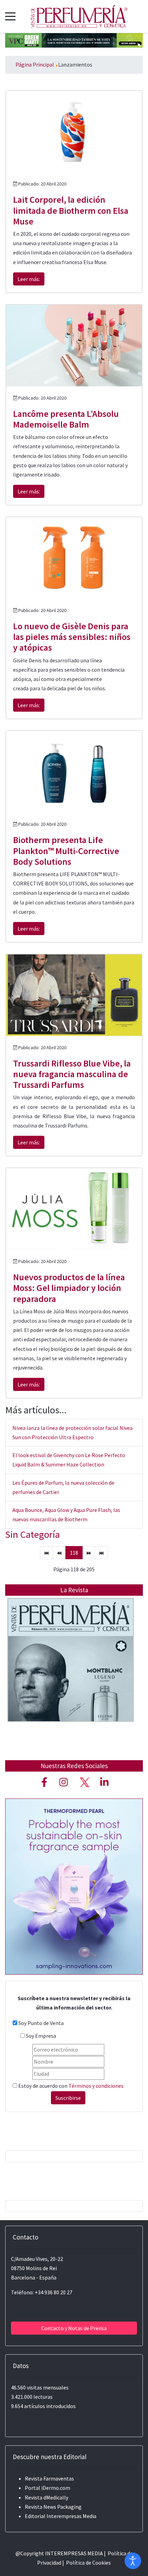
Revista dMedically (46, 2497)
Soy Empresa (41, 2036)
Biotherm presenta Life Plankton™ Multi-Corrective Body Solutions (66, 850)
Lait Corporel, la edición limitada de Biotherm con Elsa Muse (71, 210)
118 (74, 1553)
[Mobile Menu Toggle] (10, 16)
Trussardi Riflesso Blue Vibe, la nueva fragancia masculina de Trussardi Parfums (72, 1074)
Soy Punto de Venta (41, 2023)
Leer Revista (71, 1674)
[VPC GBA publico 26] (74, 40)
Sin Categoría (33, 1534)
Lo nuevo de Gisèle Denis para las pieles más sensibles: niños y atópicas (72, 637)
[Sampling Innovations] (74, 1886)
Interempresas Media (71, 2516)
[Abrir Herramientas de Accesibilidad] (133, 2561)
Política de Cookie (87, 2563)
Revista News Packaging (53, 2507)
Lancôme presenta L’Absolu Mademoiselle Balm (66, 419)
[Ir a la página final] (102, 1553)
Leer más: (29, 279)
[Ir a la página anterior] (59, 1553)
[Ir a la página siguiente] (89, 1553)
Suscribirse (68, 2098)
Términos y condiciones (96, 2086)
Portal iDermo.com (47, 2488)
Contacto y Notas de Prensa (74, 2328)
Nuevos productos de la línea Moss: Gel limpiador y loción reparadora (69, 1288)
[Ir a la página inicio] (46, 1553)
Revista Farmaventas (49, 2478)
